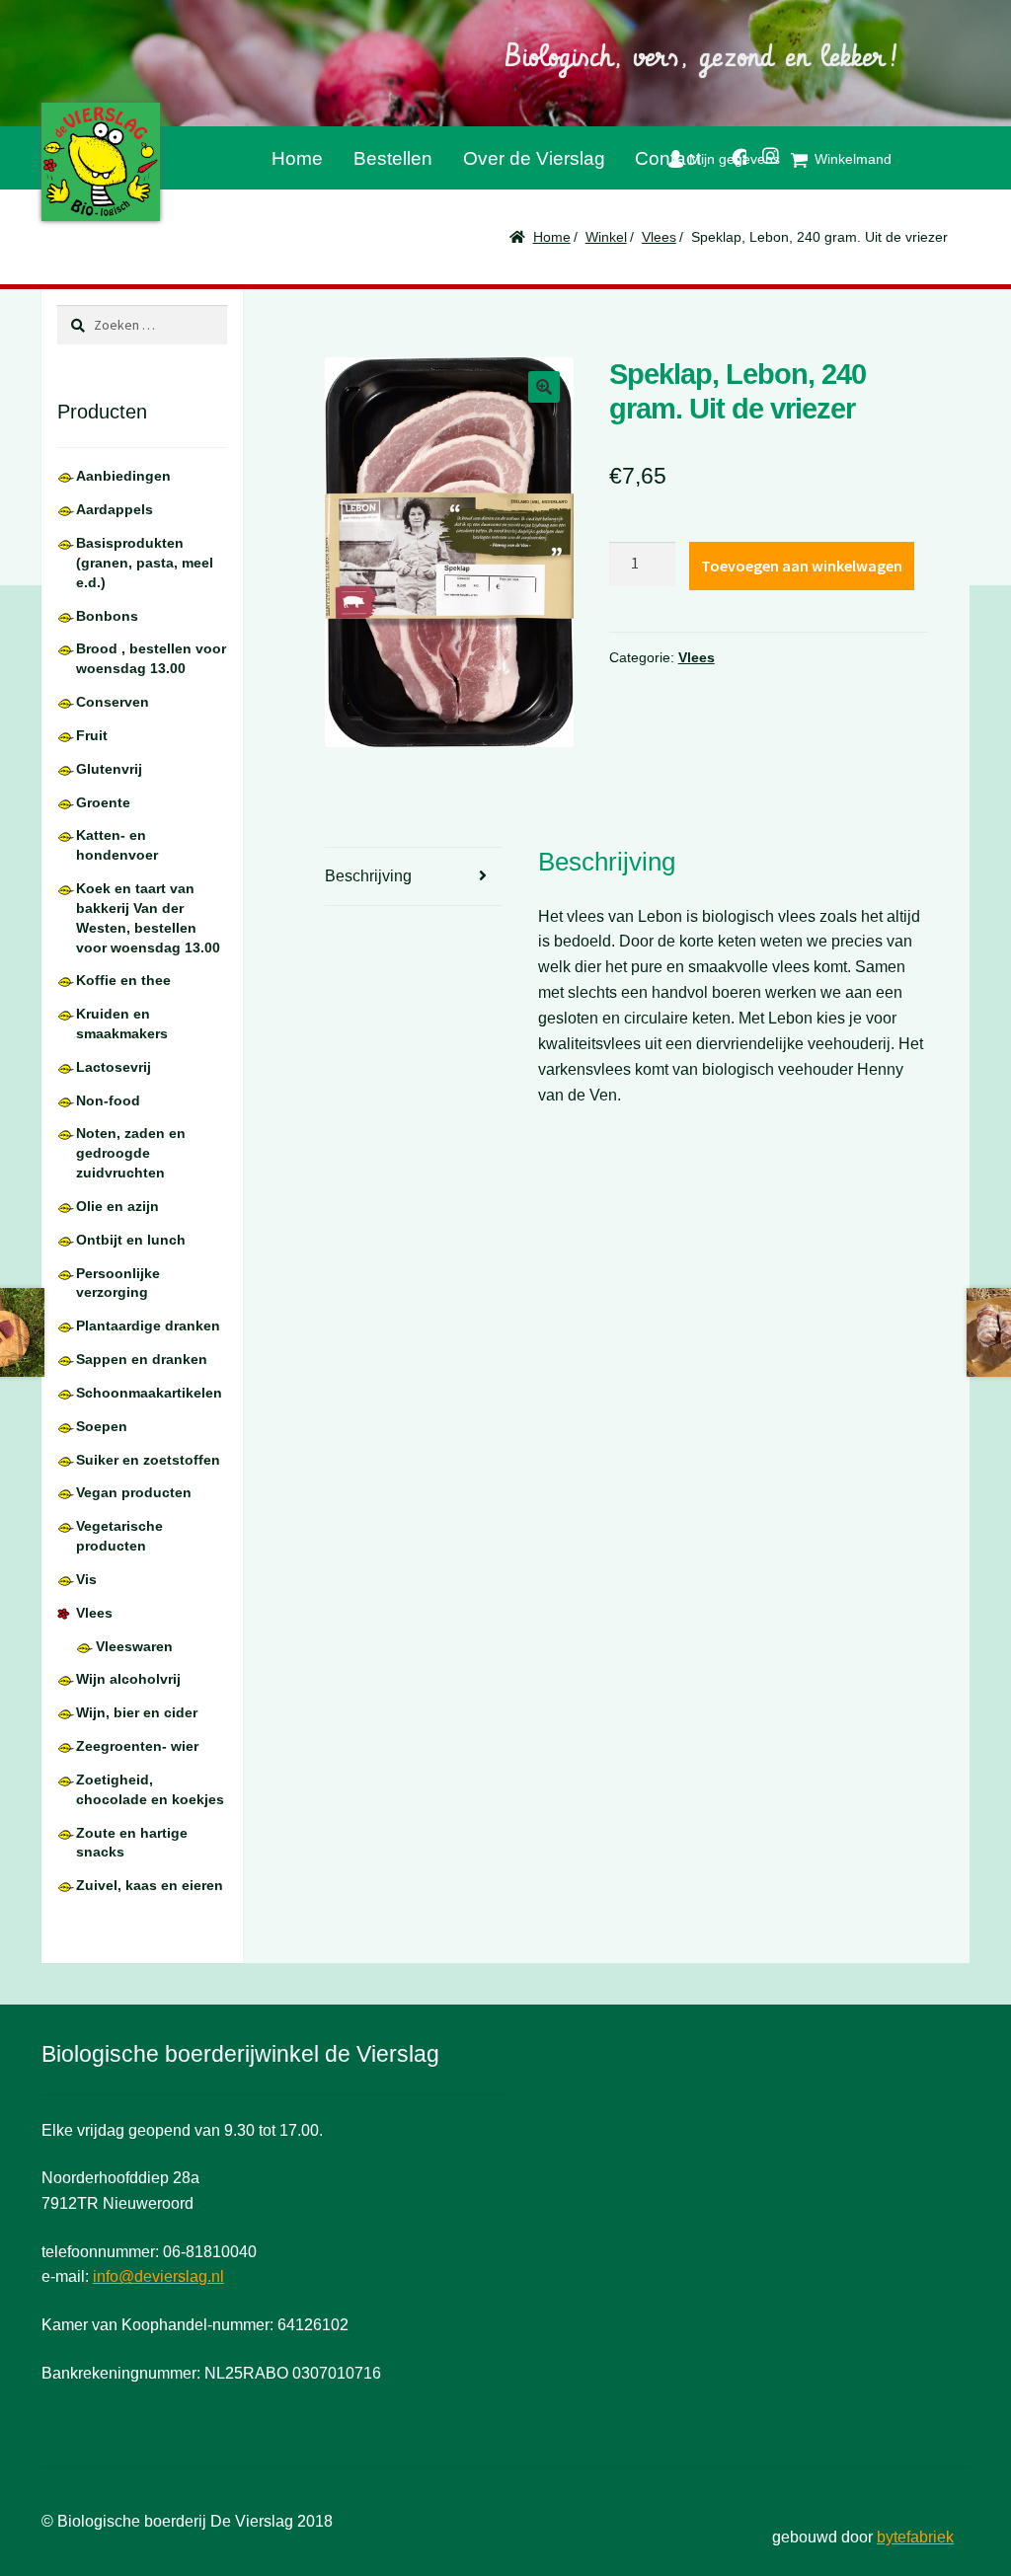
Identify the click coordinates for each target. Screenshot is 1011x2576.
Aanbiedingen (123, 476)
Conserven (113, 702)
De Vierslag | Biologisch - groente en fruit (101, 162)
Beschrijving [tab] (368, 876)
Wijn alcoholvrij (128, 1679)
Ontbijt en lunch (131, 1240)
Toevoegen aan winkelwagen (802, 566)
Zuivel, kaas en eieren (150, 1885)
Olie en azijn (117, 1206)
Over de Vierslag (534, 158)
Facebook (732, 153)
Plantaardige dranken (148, 1326)
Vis (86, 1579)
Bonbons (107, 616)
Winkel (606, 237)
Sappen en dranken (142, 1359)
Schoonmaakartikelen (149, 1393)
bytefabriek (915, 2537)
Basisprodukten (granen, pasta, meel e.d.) (145, 563)
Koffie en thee (123, 980)
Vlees (659, 237)
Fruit (92, 735)
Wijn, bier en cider (137, 1712)
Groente (103, 802)
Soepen (102, 1426)
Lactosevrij (114, 1067)
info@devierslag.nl (158, 2276)
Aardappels (115, 509)
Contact (668, 158)
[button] (544, 387)
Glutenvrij (109, 769)
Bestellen (393, 158)
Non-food (108, 1100)
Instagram (763, 152)
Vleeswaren (134, 1646)
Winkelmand (853, 159)
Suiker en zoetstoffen (148, 1460)
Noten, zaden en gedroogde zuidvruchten (131, 1153)
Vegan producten (134, 1492)
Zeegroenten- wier (137, 1746)
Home (297, 158)
